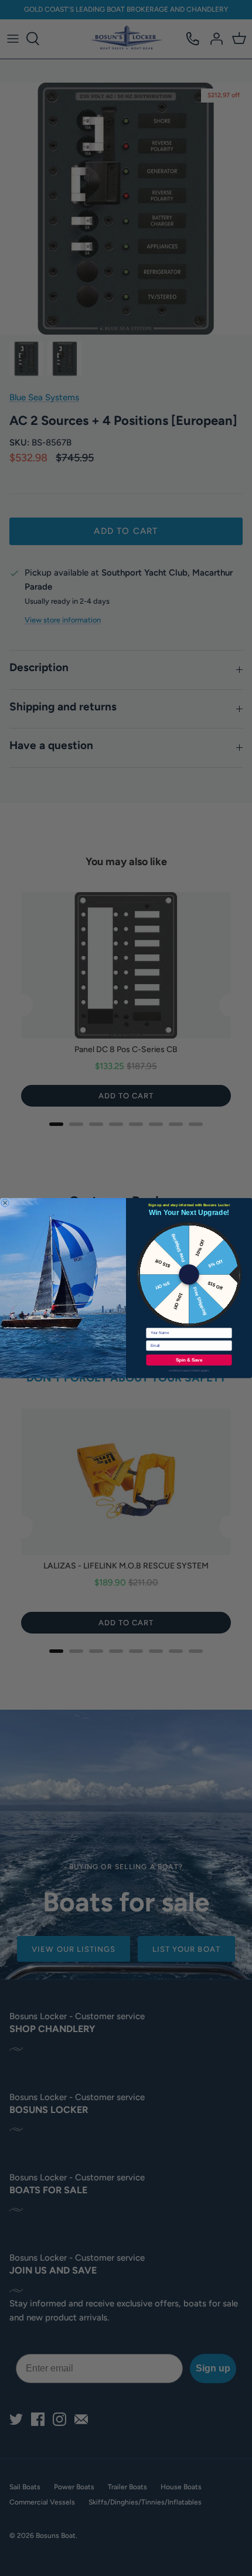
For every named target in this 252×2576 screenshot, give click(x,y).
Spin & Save (189, 1360)
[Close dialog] (5, 1203)
